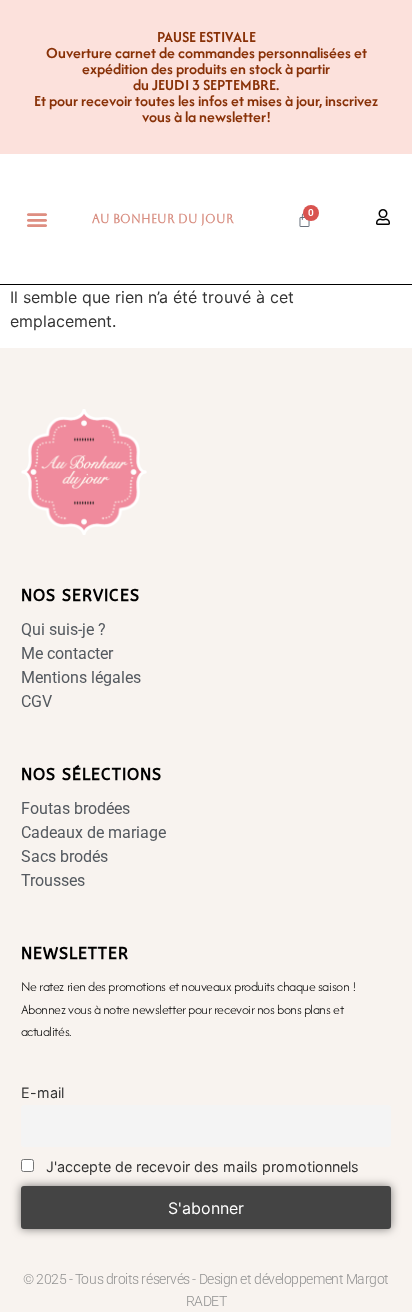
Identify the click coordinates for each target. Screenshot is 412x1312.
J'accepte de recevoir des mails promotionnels (200, 1166)
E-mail (42, 1092)
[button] (37, 219)
